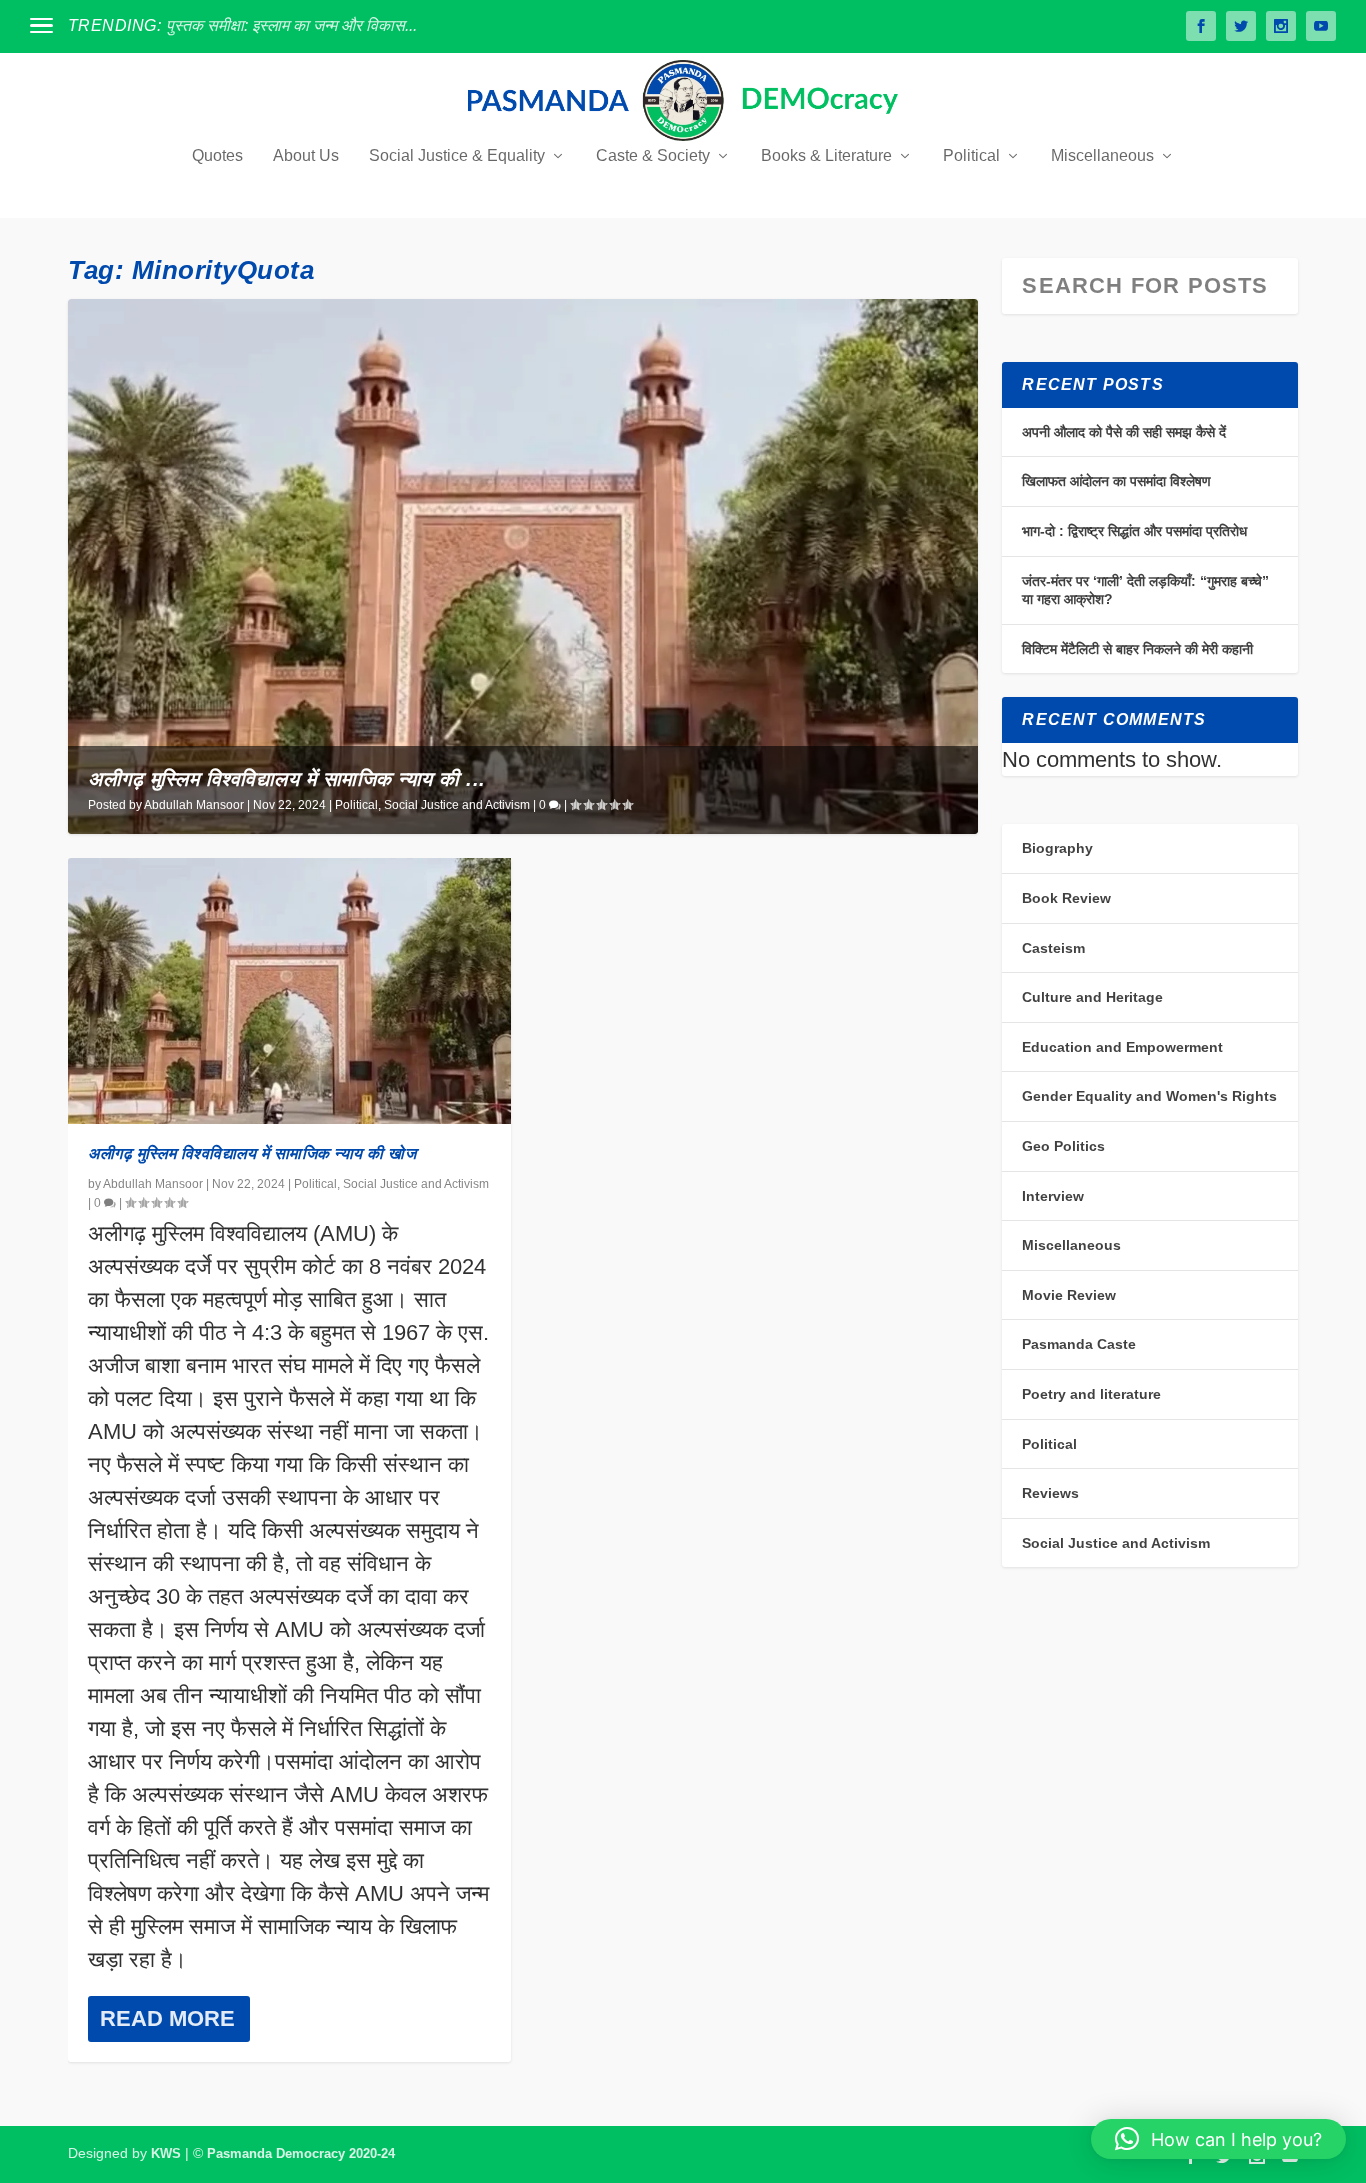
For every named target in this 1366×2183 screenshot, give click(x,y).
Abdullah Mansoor (194, 805)
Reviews (1050, 1493)
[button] (1218, 2139)
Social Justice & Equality (457, 156)
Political (971, 156)
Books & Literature (826, 156)
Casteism (1053, 948)
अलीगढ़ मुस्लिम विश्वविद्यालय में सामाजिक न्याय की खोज (252, 1153)
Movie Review (1069, 1295)
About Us (306, 156)
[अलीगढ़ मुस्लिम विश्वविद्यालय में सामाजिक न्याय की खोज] (289, 991)
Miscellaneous (1102, 156)
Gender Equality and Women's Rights (1149, 1096)
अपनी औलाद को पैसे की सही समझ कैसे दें (1124, 432)
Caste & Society (653, 156)
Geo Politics (1063, 1146)
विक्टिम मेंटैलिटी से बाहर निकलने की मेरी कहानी (1137, 649)
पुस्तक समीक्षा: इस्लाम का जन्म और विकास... (291, 25)
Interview (1053, 1196)
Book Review (1066, 898)
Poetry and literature (1091, 1394)
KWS (166, 2153)
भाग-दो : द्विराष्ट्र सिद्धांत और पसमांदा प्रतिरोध (1134, 531)
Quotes (217, 156)
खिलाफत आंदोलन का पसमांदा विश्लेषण (1116, 481)
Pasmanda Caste (1079, 1344)
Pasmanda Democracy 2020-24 (301, 2153)
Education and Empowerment (1122, 1047)
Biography (1057, 848)
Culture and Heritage (1092, 997)
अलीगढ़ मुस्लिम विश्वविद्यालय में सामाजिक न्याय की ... (287, 779)
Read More (167, 2018)
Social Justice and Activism (457, 805)
